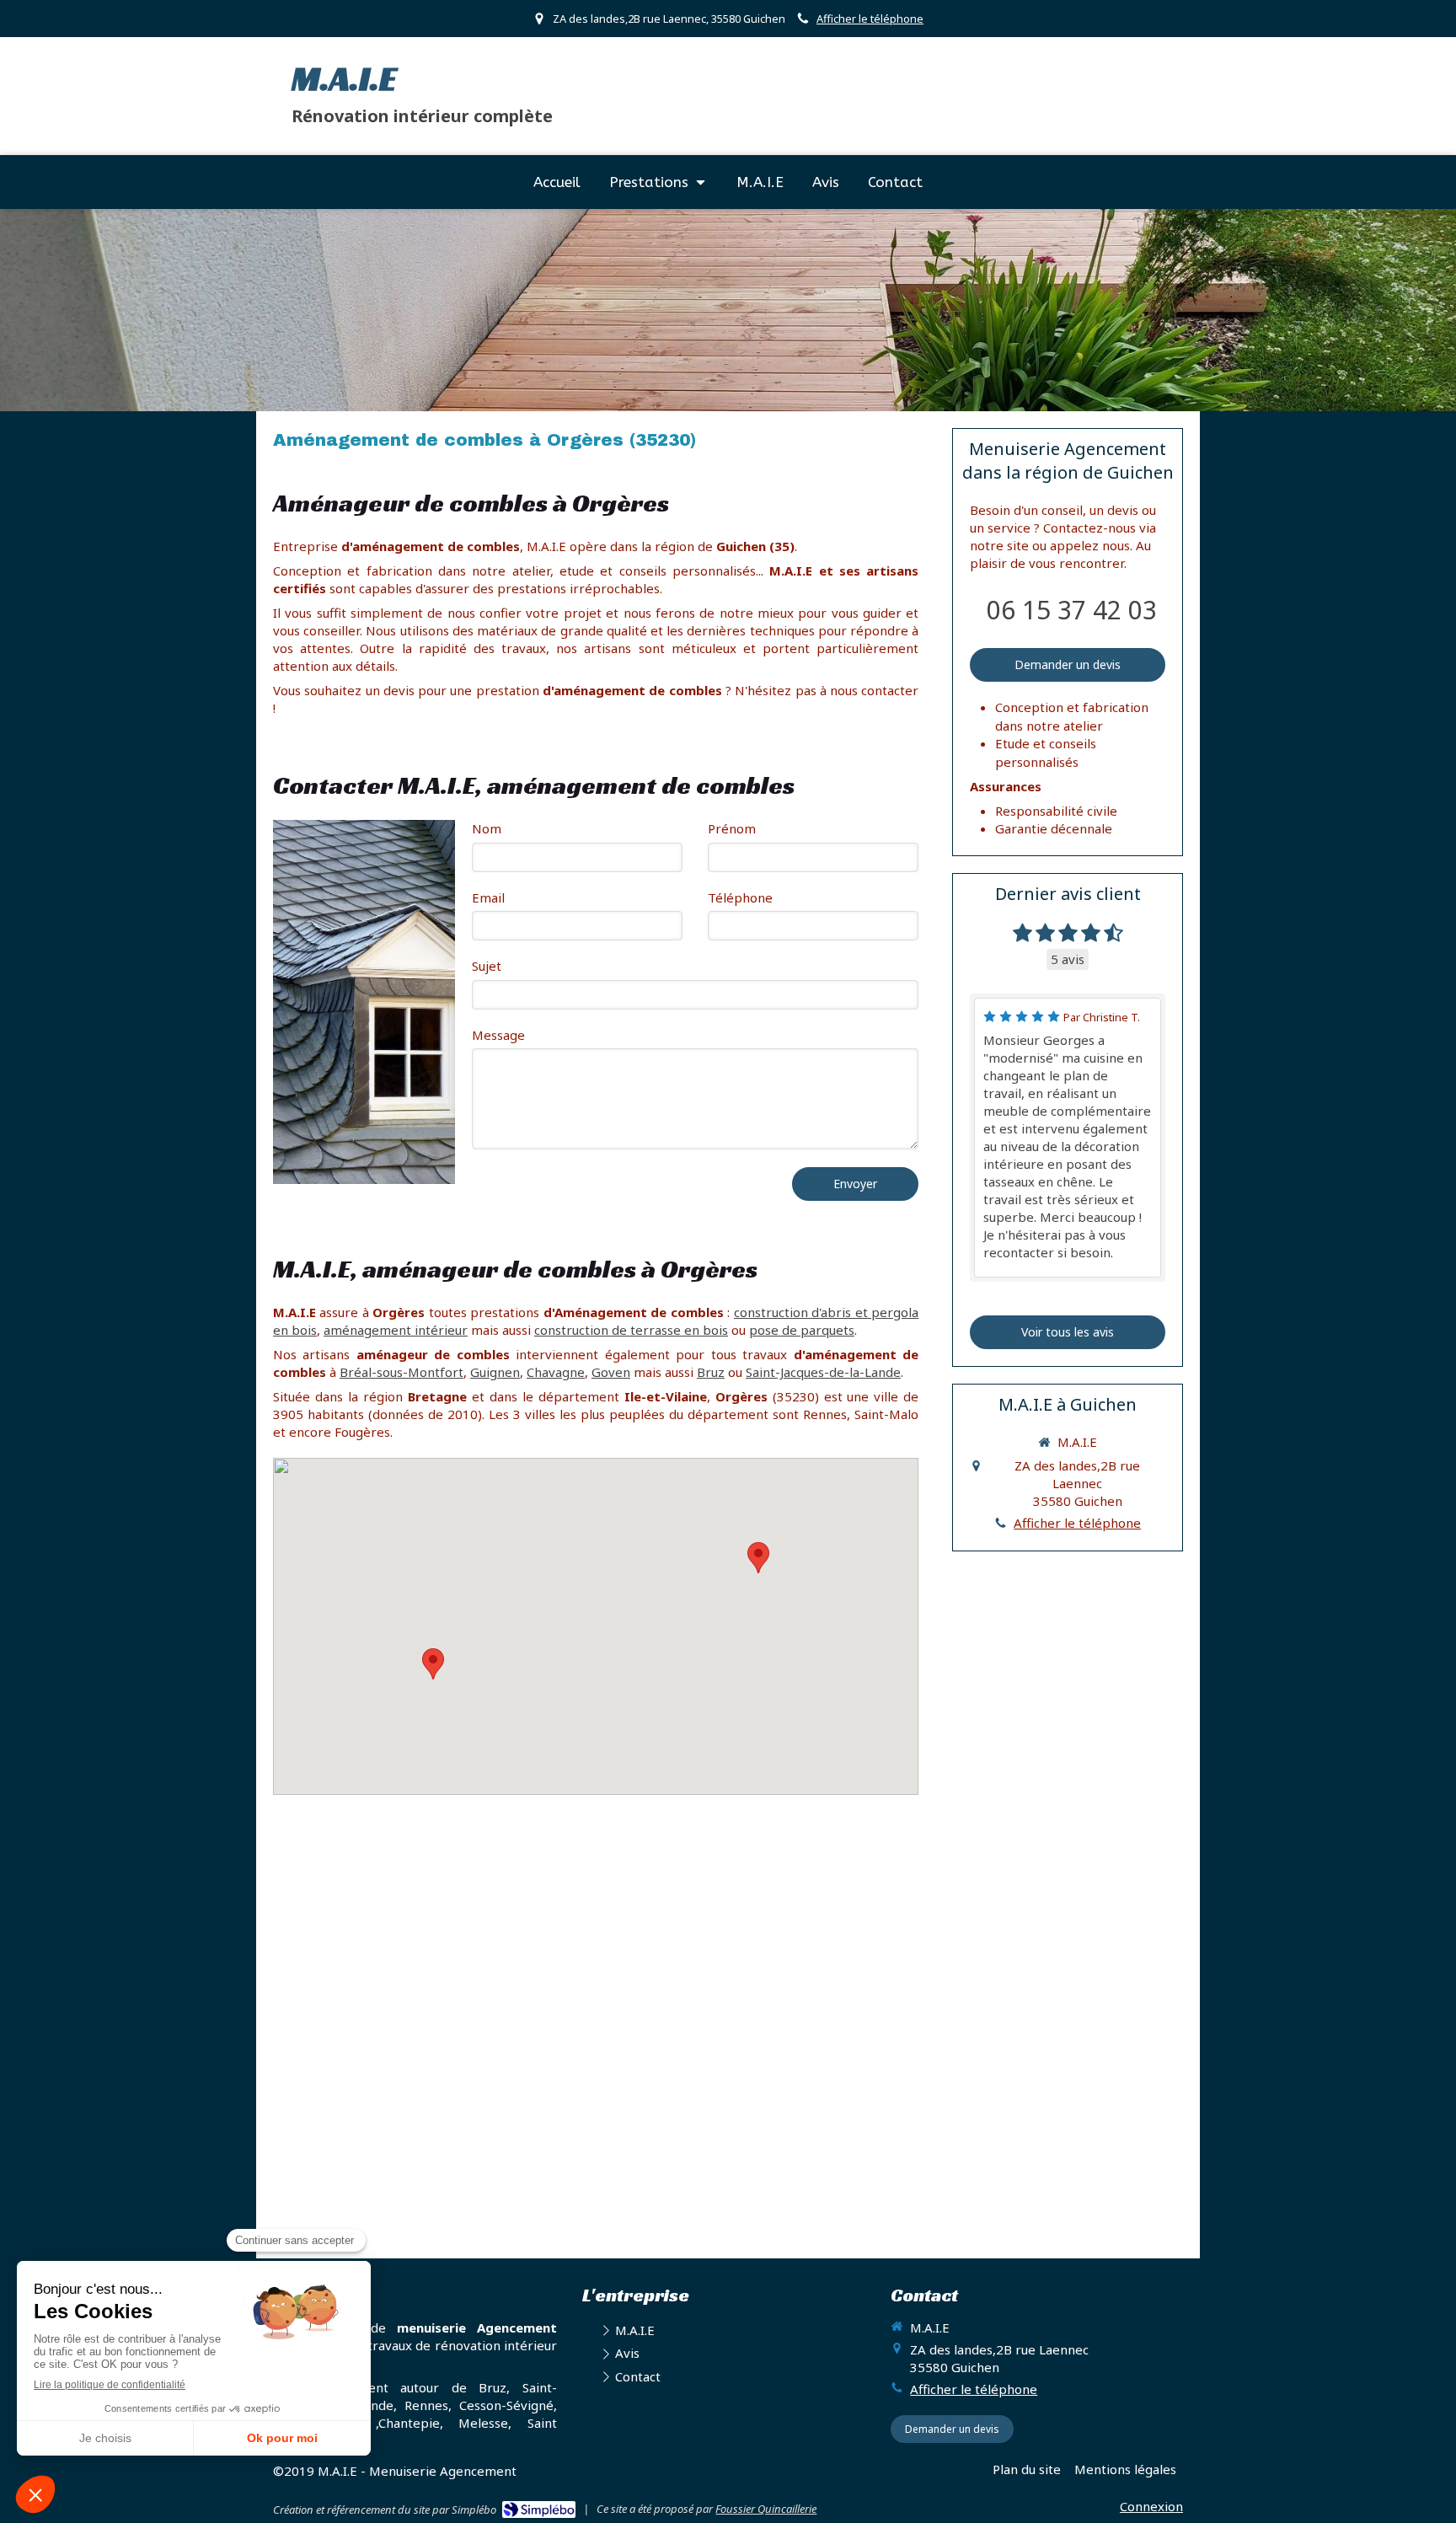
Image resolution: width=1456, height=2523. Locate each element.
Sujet (487, 966)
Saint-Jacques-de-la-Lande (823, 1372)
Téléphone (740, 897)
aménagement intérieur (396, 1330)
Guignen (495, 1372)
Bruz (711, 1372)
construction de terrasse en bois (631, 1330)
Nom (487, 828)
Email (488, 897)
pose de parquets (802, 1330)
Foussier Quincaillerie (766, 2509)
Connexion (1151, 2506)
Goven (611, 1372)
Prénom (732, 828)
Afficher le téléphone (870, 19)
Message (498, 1035)
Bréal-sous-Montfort (401, 1372)
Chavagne (556, 1372)
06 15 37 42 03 (1072, 610)
